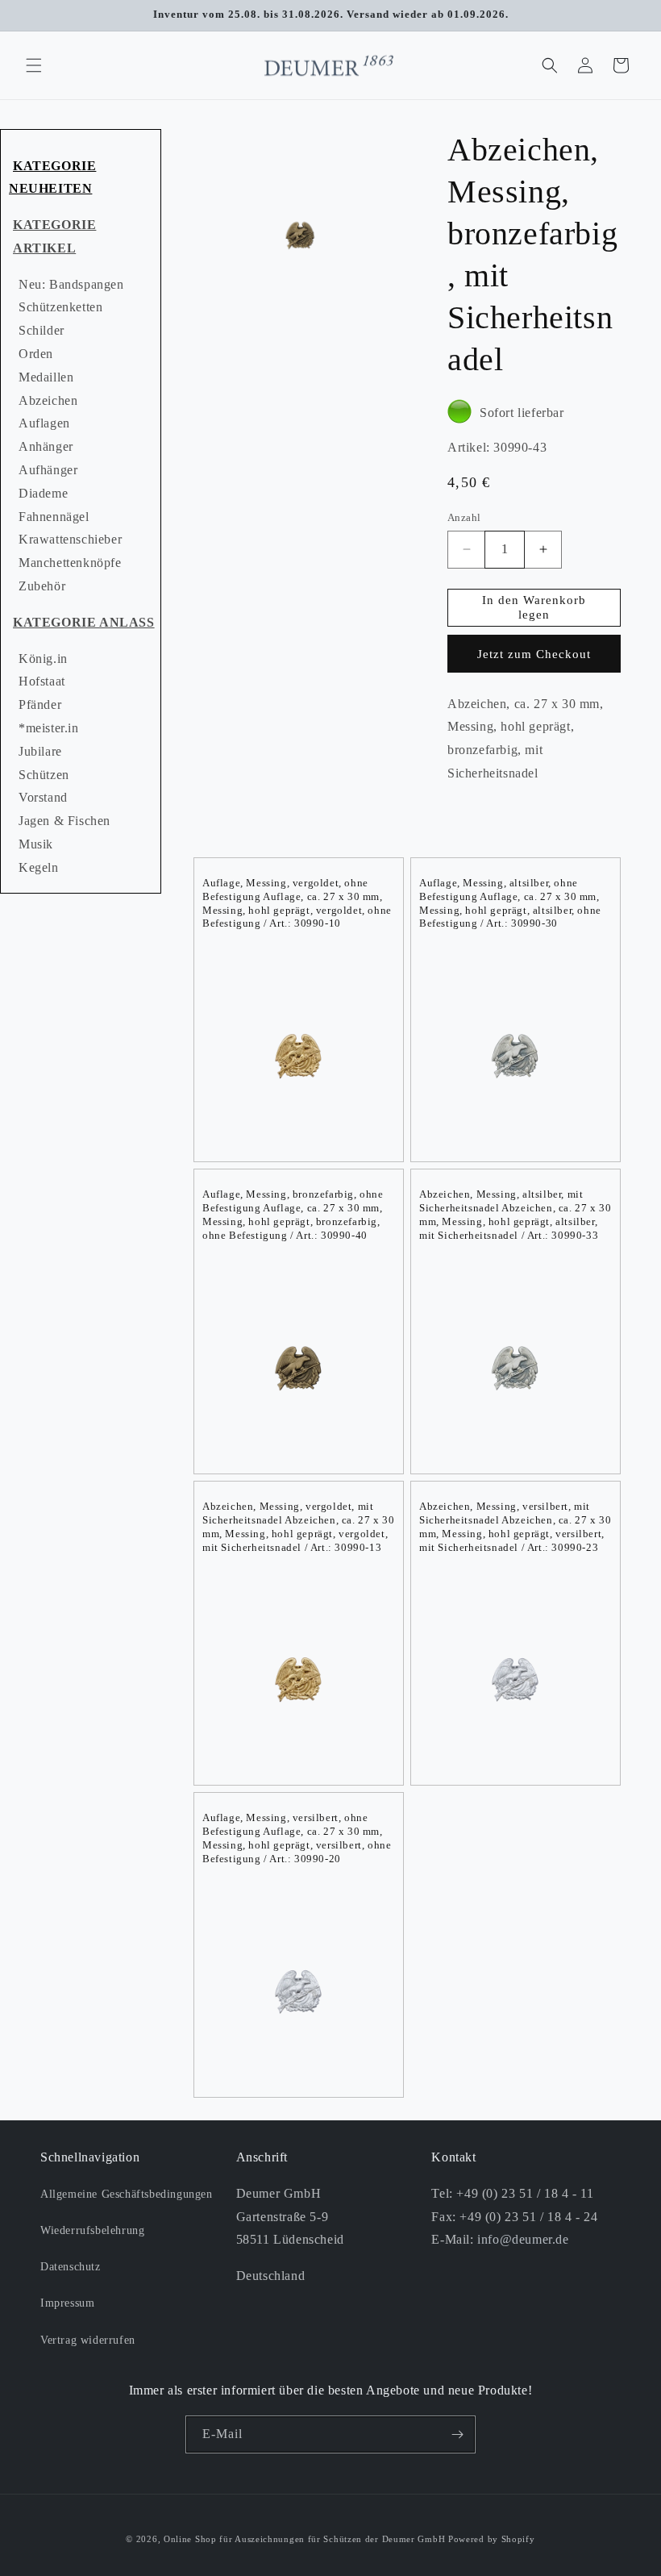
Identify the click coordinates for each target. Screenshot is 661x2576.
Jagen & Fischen (64, 821)
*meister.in (49, 728)
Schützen (44, 775)
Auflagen (44, 423)
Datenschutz (71, 2267)
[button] (34, 65)
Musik (36, 844)
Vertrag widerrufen (88, 2340)
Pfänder (40, 704)
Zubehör (42, 586)
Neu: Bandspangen (71, 284)
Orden (36, 354)
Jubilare (40, 751)
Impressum (67, 2303)
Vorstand (43, 797)
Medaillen (46, 377)
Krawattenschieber (70, 539)
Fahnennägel (54, 517)
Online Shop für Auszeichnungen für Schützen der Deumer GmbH (304, 2539)
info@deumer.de (523, 2239)
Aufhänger (48, 470)
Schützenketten (60, 307)
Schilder (42, 330)
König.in (43, 659)
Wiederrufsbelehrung (92, 2230)
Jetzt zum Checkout (534, 654)
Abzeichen (48, 400)
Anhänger (46, 446)
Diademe (43, 493)
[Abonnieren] (457, 2434)
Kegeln (39, 867)
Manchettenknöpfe (70, 563)
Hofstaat (42, 681)
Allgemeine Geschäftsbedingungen (127, 2194)
